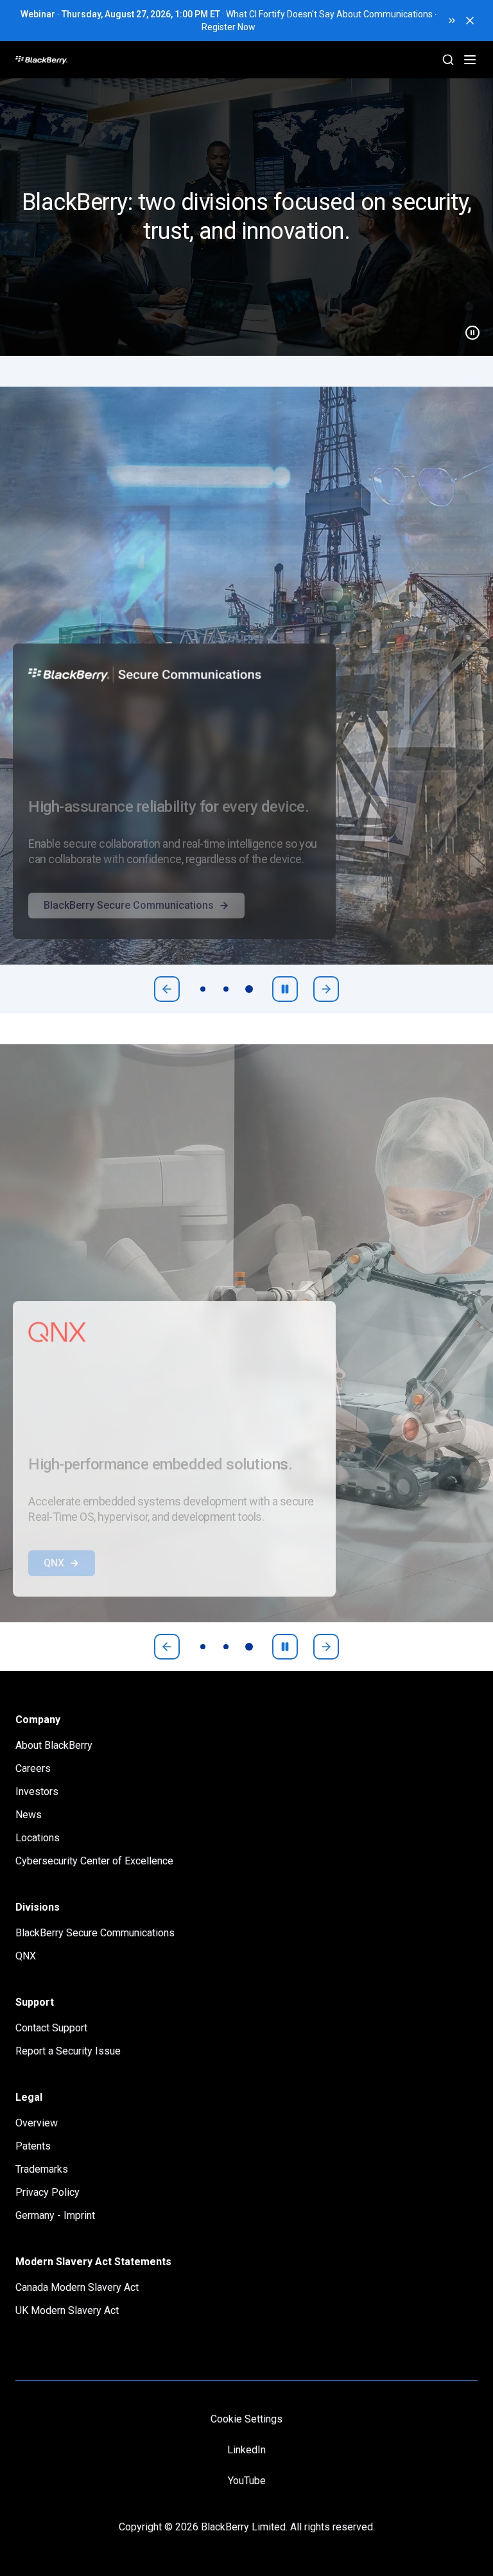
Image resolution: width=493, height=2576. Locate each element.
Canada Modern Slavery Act (77, 2287)
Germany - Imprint (55, 2215)
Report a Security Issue (68, 2051)
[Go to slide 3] (249, 989)
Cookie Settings (246, 2419)
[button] (246, 217)
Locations (38, 1838)
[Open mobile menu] (470, 60)
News (29, 1815)
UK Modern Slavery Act (67, 2310)
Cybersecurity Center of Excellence (94, 1861)
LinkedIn (246, 2450)
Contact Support (51, 2028)
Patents (33, 2146)
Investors (37, 1792)
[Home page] (90, 60)
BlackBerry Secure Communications (129, 931)
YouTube (247, 2481)
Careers (33, 1768)
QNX (54, 1589)
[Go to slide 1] (203, 989)
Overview (37, 2123)
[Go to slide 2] (226, 989)
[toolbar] (226, 989)
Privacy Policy (48, 2192)
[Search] (448, 60)
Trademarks (42, 2169)
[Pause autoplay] (285, 989)
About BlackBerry (54, 1745)
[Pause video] (467, 328)
